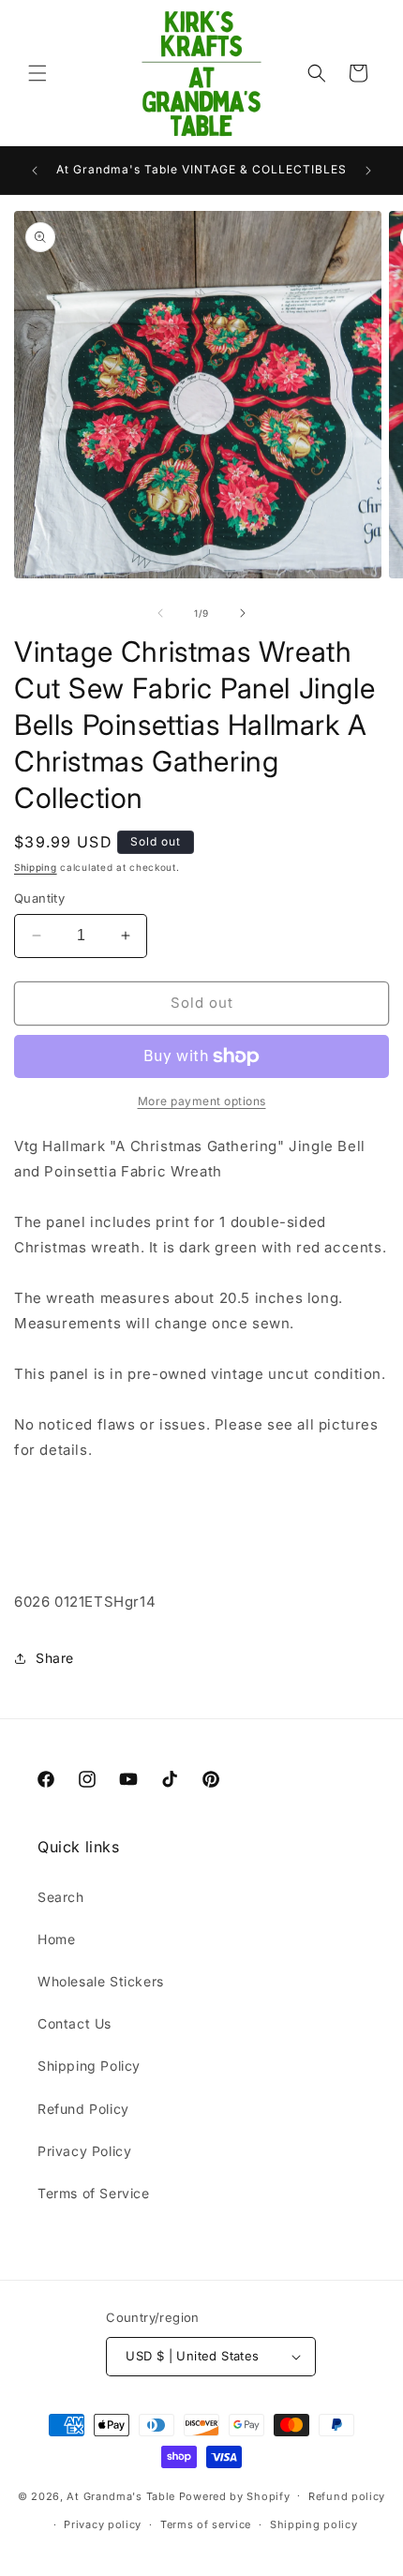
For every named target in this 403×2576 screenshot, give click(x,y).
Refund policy (347, 2496)
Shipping (36, 867)
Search (61, 1897)
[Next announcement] (368, 171)
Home (56, 1939)
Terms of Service (94, 2193)
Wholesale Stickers (101, 1981)
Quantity (39, 898)
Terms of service (206, 2524)
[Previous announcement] (35, 171)
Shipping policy (314, 2524)
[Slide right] (243, 613)
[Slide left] (160, 613)
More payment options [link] (202, 1101)
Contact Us (75, 2023)
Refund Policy (83, 2109)
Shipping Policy (89, 2066)
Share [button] (55, 1658)
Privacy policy (103, 2524)
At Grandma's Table (122, 2495)
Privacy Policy (84, 2151)
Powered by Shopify (235, 2495)
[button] (37, 73)
